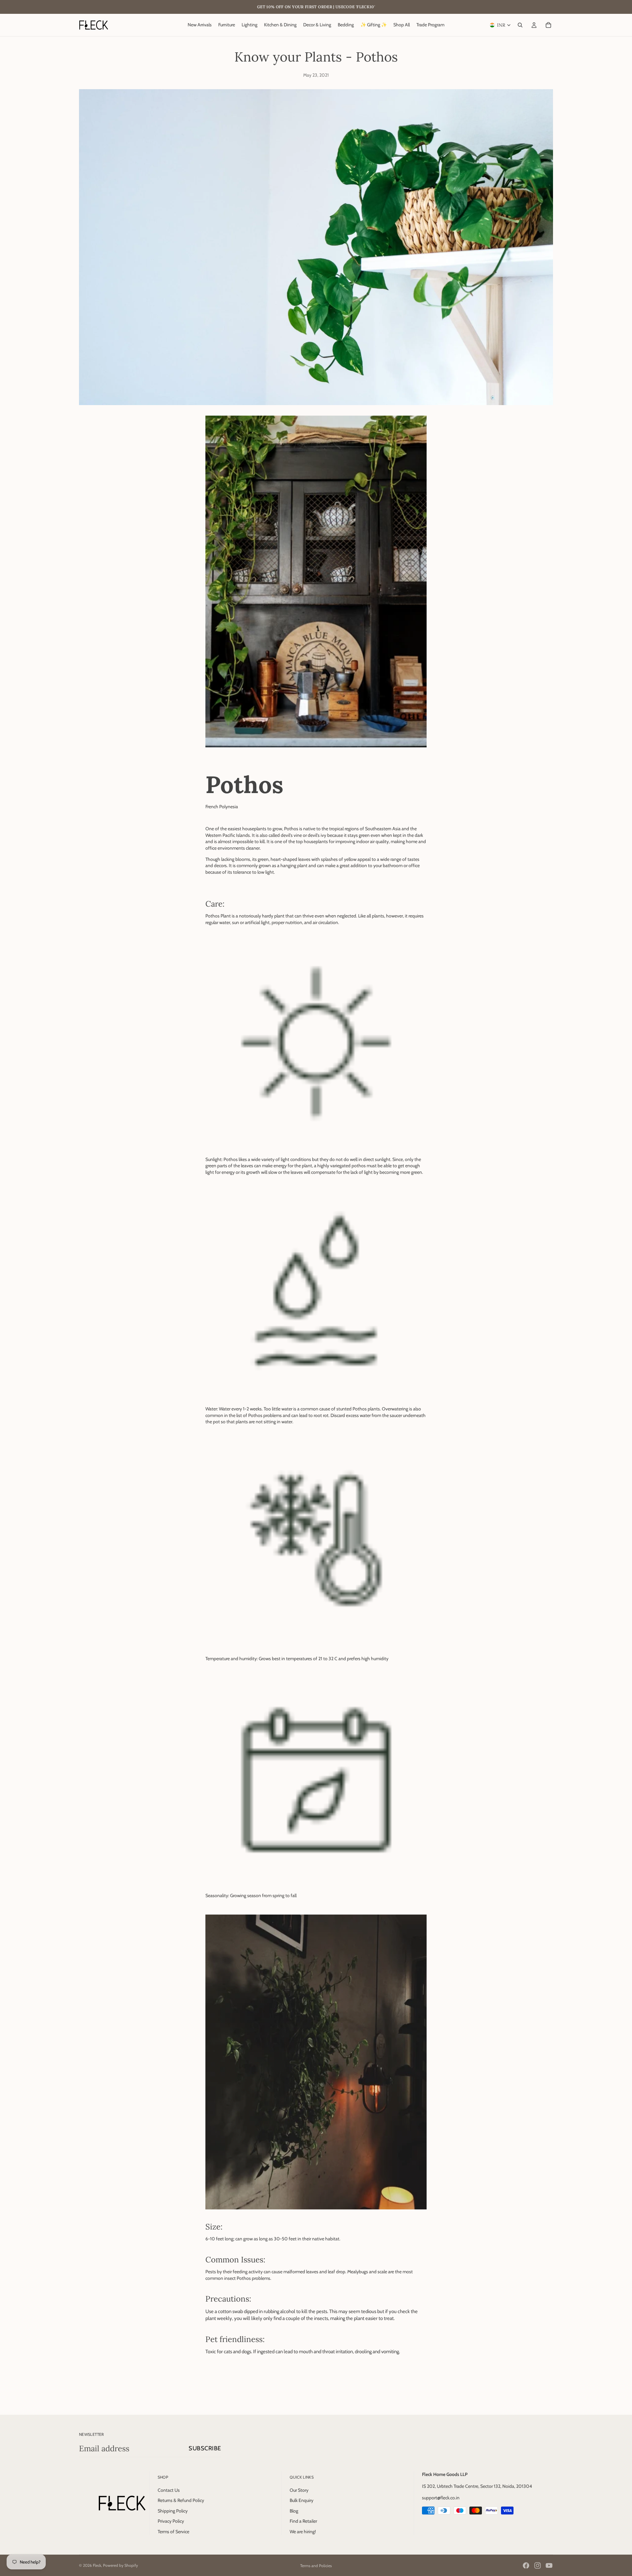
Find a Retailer (303, 2521)
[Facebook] (526, 2565)
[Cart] (548, 25)
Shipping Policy (173, 2511)
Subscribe (205, 2448)
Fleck (97, 2565)
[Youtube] (549, 2565)
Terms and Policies (316, 2566)
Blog (294, 2511)
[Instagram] (538, 2565)
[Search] (520, 25)
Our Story (299, 2490)
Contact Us (169, 2490)
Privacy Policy (171, 2521)
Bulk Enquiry (302, 2500)
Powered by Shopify (120, 2565)
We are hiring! (303, 2532)
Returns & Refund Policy (181, 2500)
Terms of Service (173, 2532)
